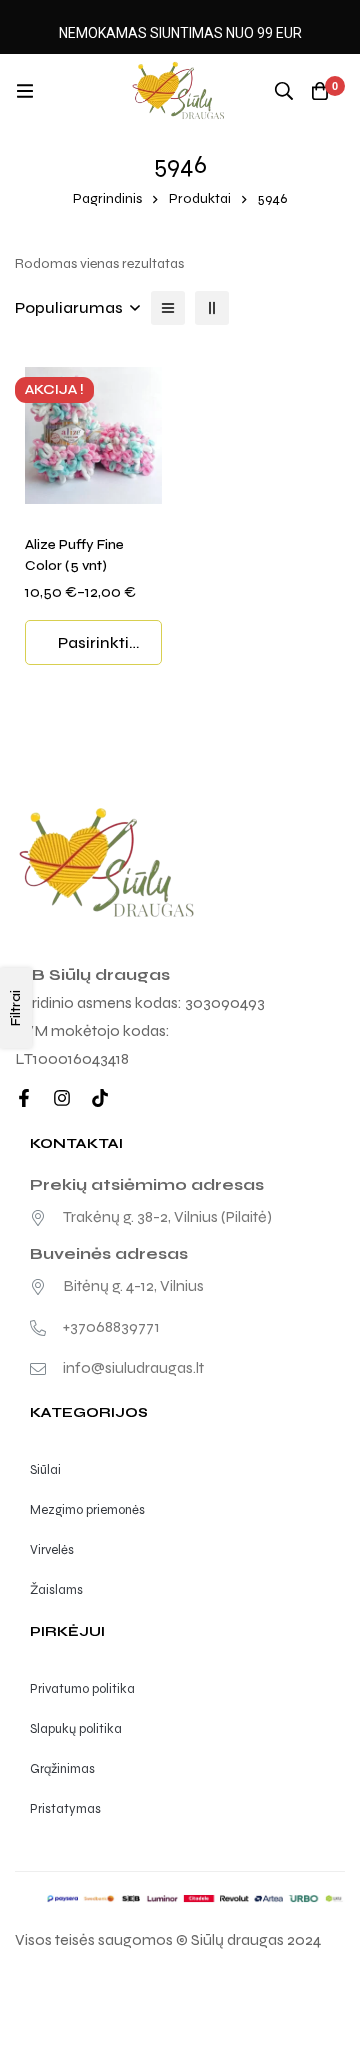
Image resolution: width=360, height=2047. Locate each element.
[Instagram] (62, 1098)
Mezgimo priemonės (87, 1510)
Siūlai (45, 1470)
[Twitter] (100, 1098)
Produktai (200, 198)
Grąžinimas (62, 1769)
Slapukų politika (76, 1729)
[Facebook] (24, 1098)
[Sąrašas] (168, 308)
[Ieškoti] (284, 91)
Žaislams (56, 1590)
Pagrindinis (107, 198)
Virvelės (52, 1550)
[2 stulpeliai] (212, 308)
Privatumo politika (82, 1689)
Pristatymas (65, 1809)
